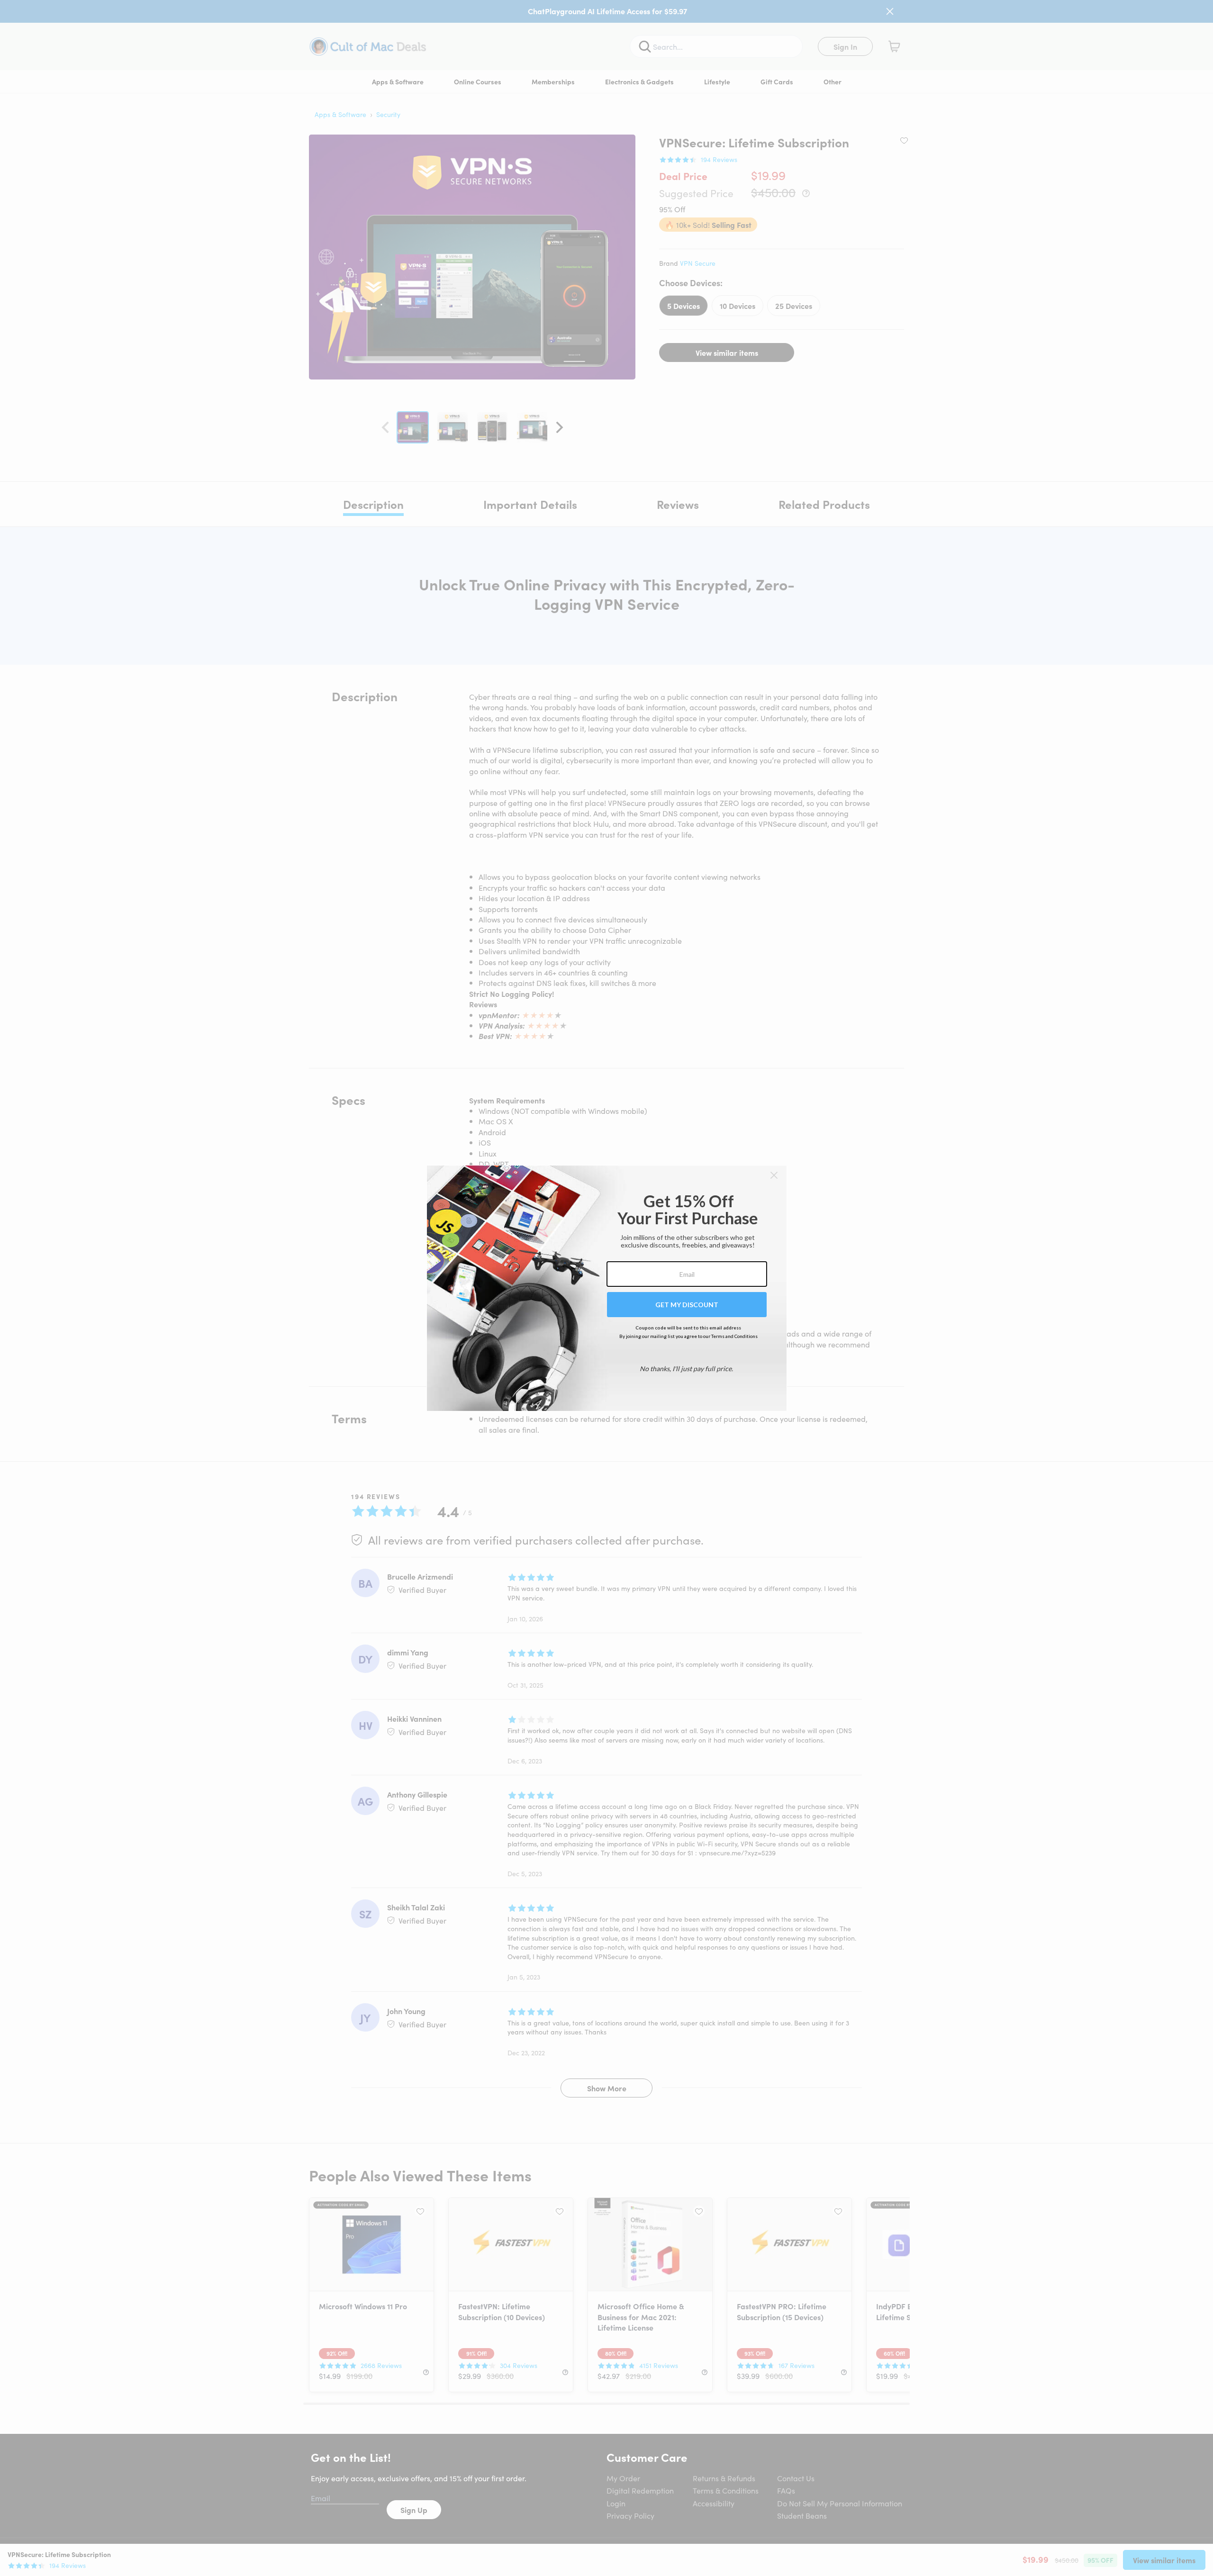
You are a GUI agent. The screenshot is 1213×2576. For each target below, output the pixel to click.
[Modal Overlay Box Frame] (607, 1288)
